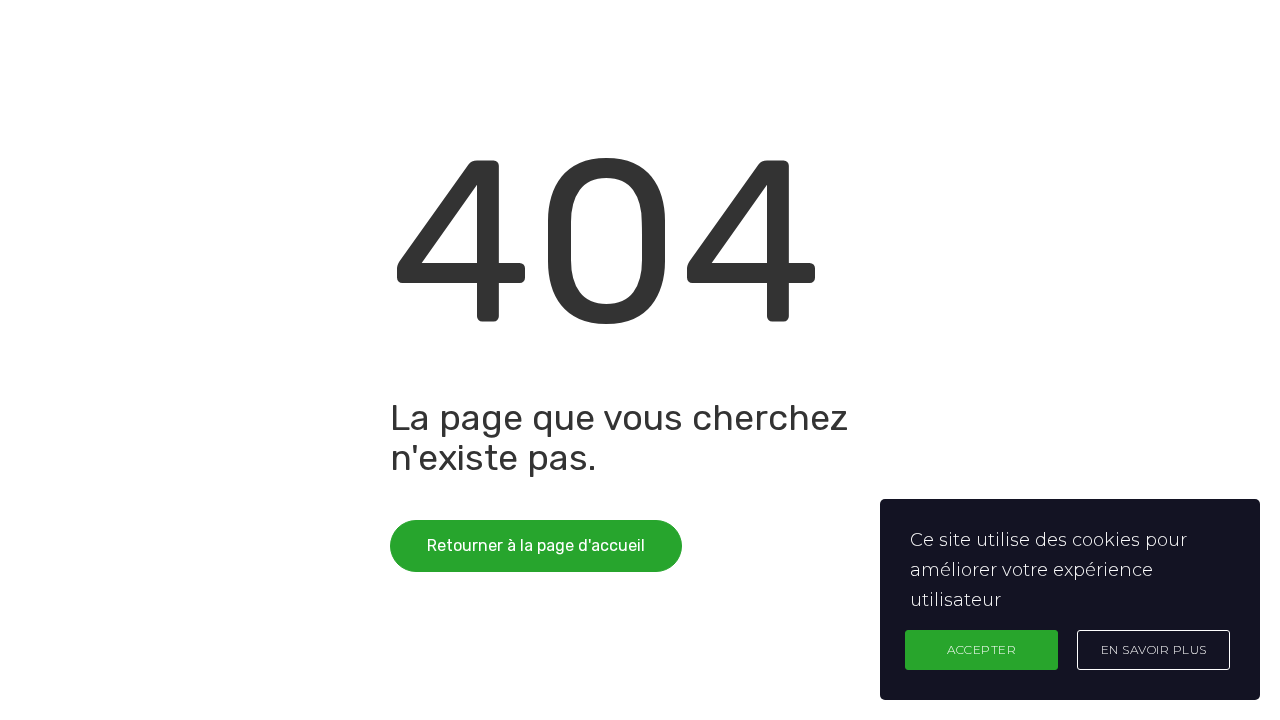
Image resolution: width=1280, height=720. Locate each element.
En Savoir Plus (1154, 649)
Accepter (981, 649)
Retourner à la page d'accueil (536, 545)
